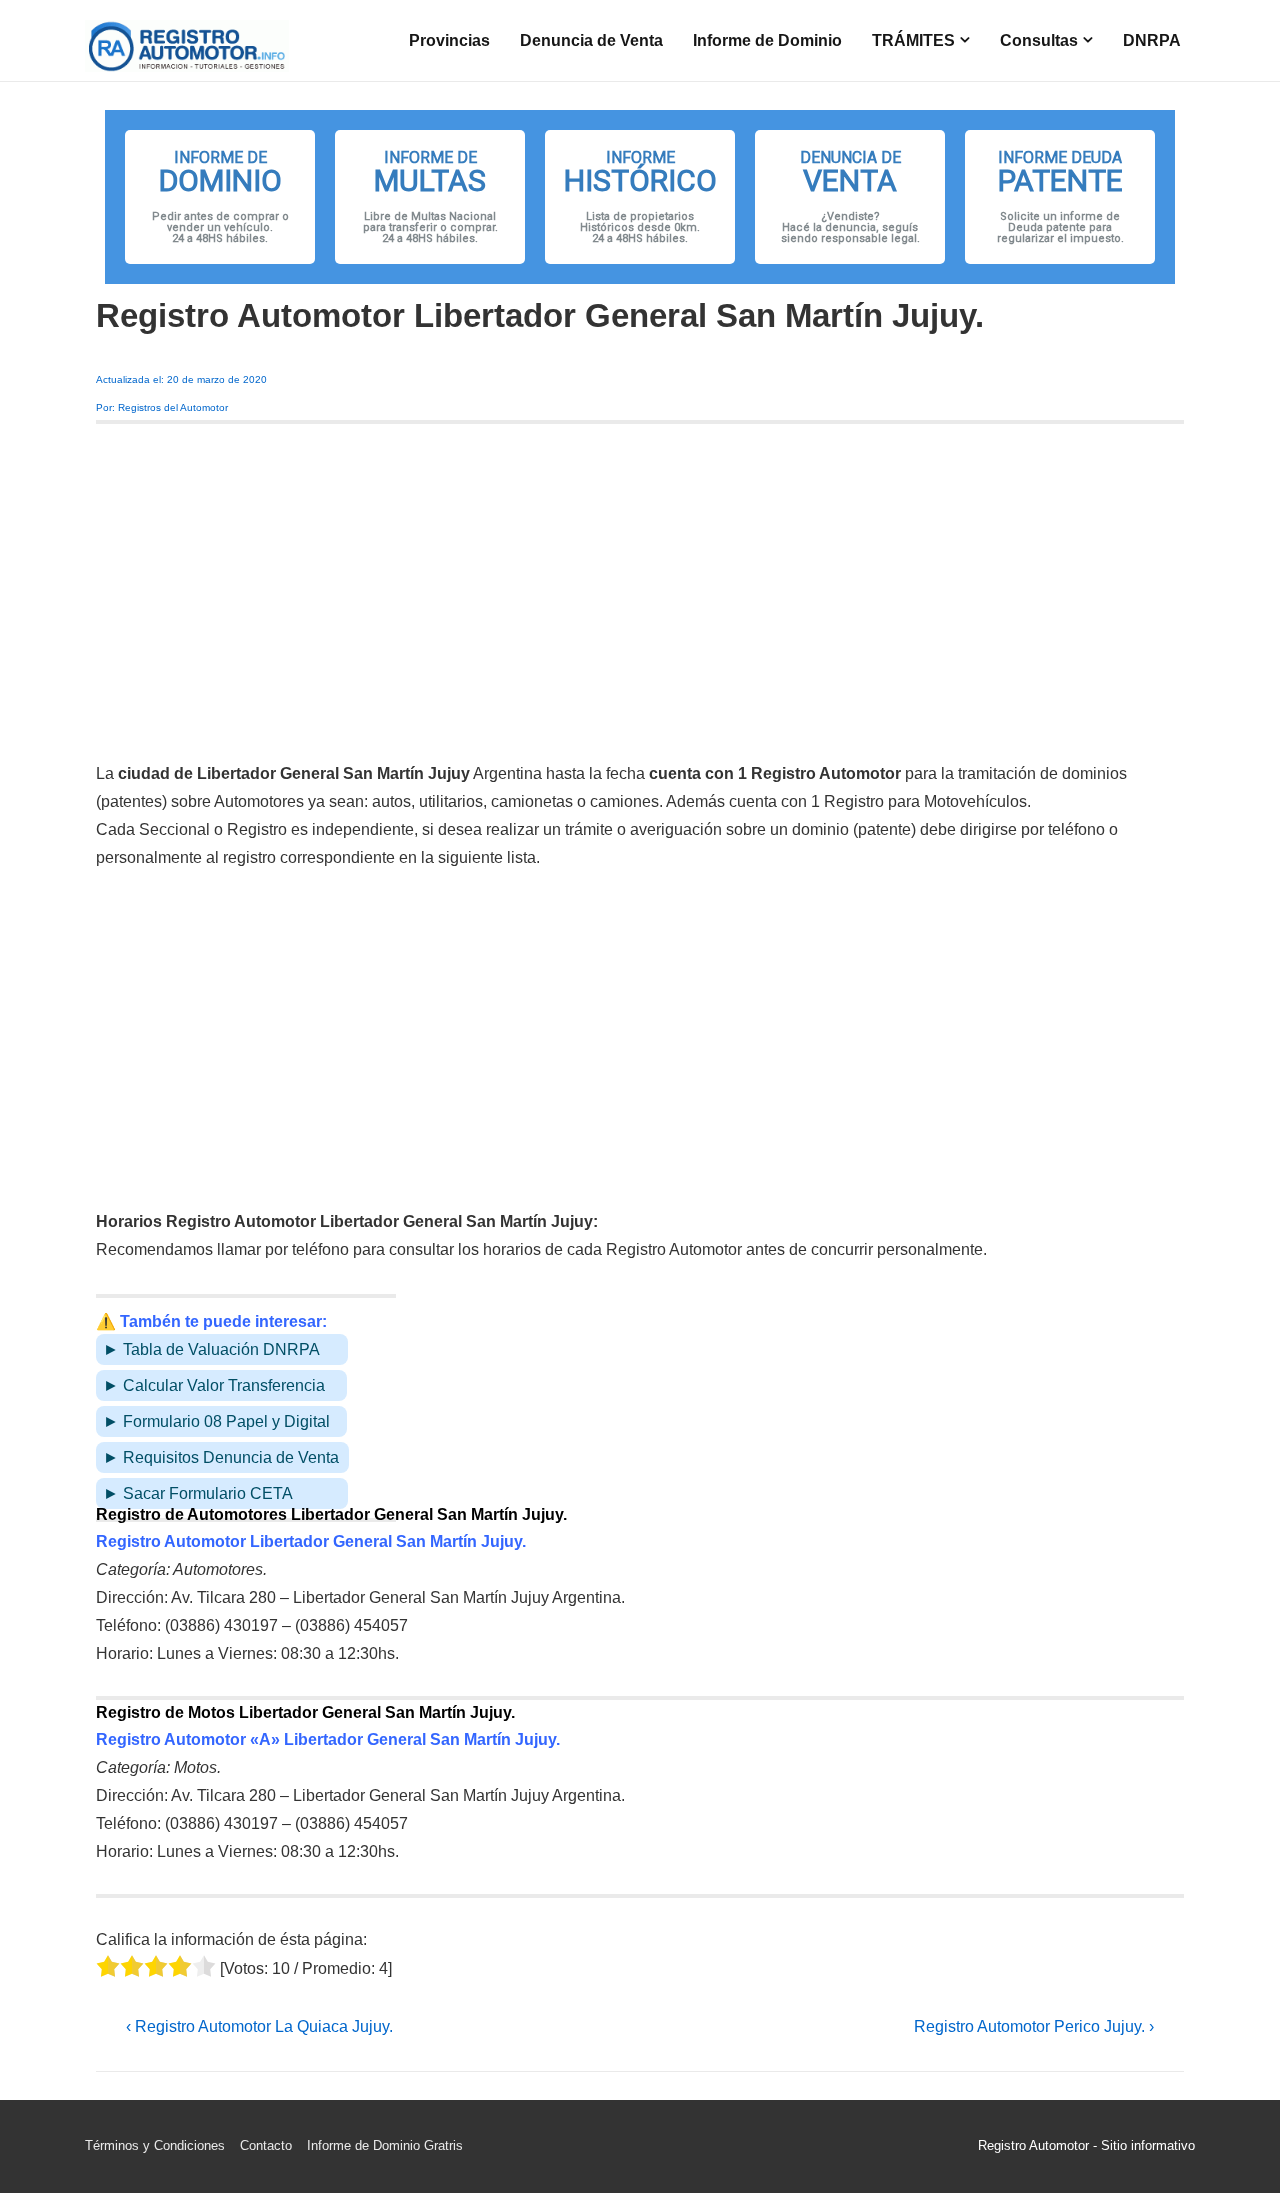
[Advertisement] (639, 592)
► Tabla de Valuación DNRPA (211, 1349)
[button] (220, 197)
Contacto (266, 2145)
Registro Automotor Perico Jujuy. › (1034, 2026)
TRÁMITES (913, 40)
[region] (639, 197)
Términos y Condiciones (155, 2145)
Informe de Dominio (767, 40)
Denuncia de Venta (591, 40)
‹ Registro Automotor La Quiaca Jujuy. (259, 2026)
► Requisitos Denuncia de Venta (221, 1457)
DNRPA (1152, 40)
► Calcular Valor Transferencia (214, 1385)
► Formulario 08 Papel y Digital (216, 1421)
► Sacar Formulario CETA (198, 1493)
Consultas (1039, 40)
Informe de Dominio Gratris (385, 2145)
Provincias (449, 40)
